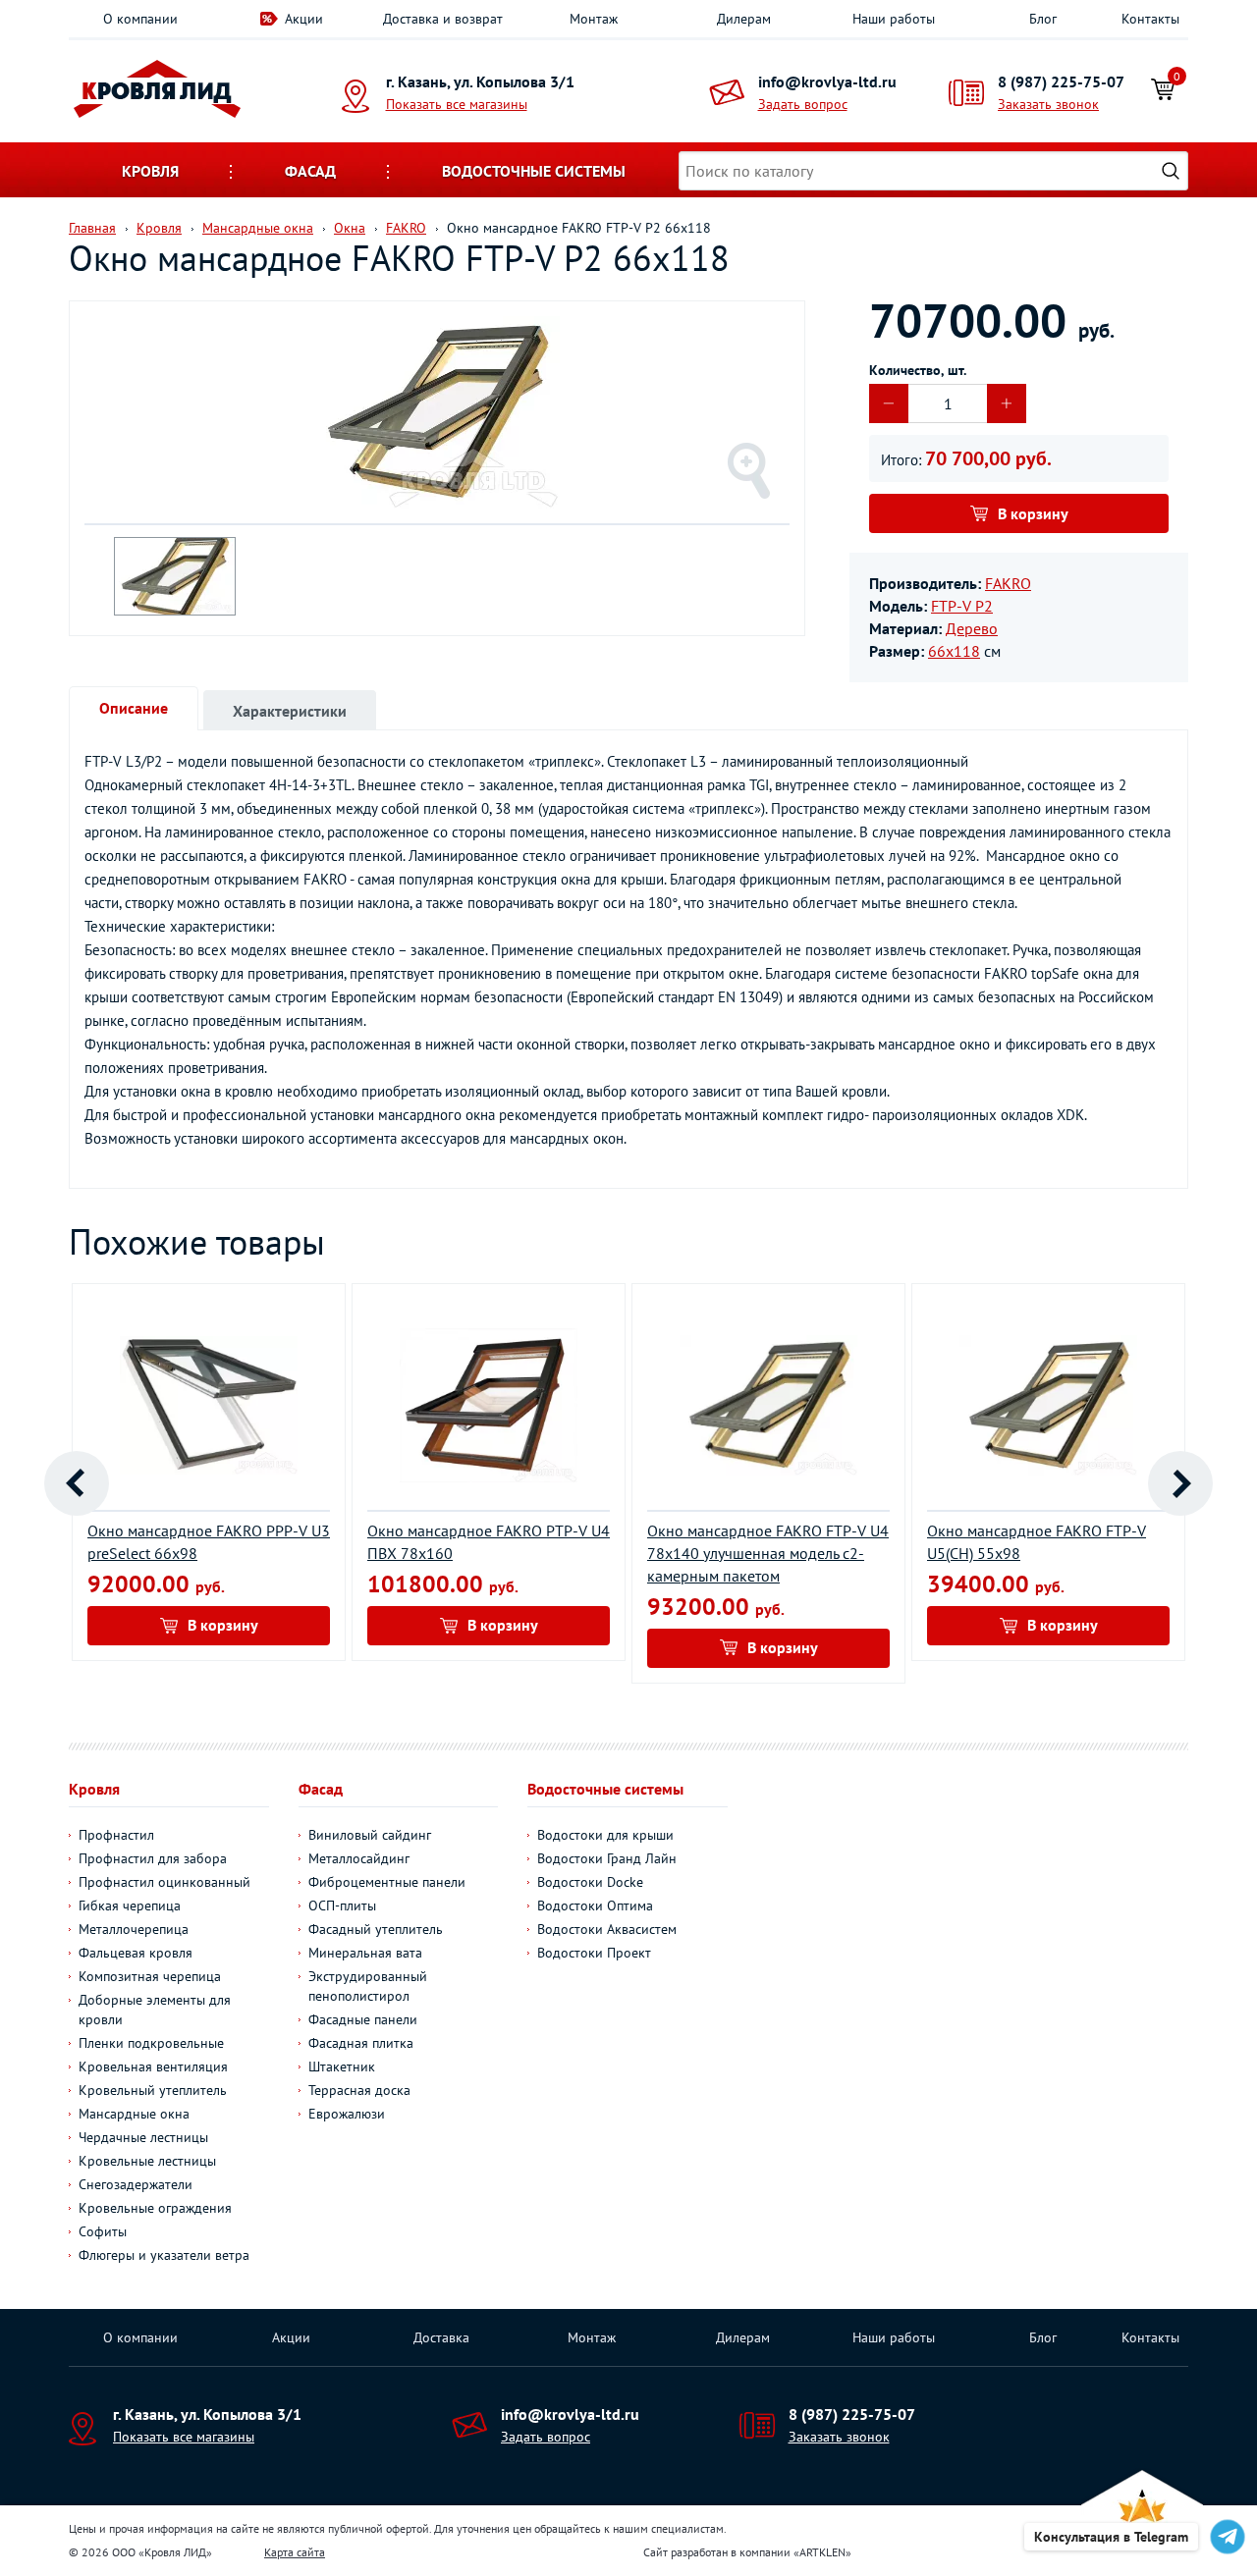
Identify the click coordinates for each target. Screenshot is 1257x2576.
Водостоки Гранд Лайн (607, 1858)
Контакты (1150, 19)
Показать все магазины (457, 104)
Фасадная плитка (361, 2043)
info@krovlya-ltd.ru (827, 81)
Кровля (150, 171)
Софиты (103, 2231)
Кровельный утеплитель (153, 2090)
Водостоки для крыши (605, 1835)
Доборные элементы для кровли (155, 2010)
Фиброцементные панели (387, 1882)
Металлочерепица (134, 1929)
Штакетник (342, 2066)
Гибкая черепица (130, 1905)
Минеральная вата (365, 1953)
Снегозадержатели (136, 2184)
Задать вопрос (803, 104)
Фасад (310, 171)
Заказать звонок (1048, 104)
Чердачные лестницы (143, 2137)
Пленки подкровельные (151, 2043)
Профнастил (116, 1835)
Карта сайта (295, 2552)
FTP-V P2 (962, 606)
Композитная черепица (150, 1976)
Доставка (441, 2337)
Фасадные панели (363, 2019)
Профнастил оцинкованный (164, 1882)
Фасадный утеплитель (376, 1929)
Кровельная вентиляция (153, 2066)
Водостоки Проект (594, 1953)
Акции (304, 19)
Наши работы (894, 19)
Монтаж (594, 19)
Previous (77, 1483)
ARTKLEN (822, 2552)
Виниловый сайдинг (370, 1835)
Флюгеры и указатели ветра (164, 2255)
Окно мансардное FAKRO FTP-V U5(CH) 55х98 (1037, 1542)
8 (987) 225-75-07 (1061, 81)
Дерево (972, 628)
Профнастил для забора (153, 1858)
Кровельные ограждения (155, 2208)
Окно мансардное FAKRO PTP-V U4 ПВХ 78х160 (489, 1542)
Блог (1043, 19)
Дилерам (744, 19)
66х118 (954, 651)
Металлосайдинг (359, 1858)
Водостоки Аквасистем (607, 1929)
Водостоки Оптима (595, 1905)
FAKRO (1008, 583)
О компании (140, 19)
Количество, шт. (918, 370)
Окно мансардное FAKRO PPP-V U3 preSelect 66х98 (209, 1542)
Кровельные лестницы (147, 2161)
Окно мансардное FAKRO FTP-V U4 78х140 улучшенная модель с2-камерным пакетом (768, 1553)
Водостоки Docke (590, 1882)
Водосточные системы (534, 171)
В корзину (1033, 513)
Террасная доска (359, 2090)
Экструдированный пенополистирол (368, 1986)
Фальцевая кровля (136, 1953)
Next (1180, 1483)
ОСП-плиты (342, 1905)
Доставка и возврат (443, 19)
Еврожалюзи (347, 2114)
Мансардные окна (134, 2114)
